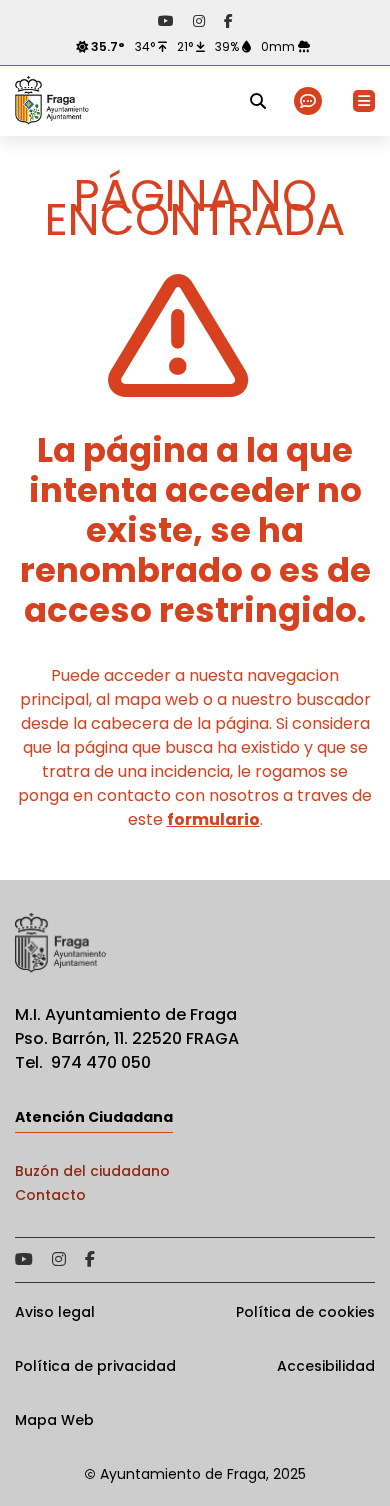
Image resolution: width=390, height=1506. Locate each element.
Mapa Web (54, 1420)
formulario (213, 819)
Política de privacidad (95, 1366)
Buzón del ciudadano (92, 1171)
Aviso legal (55, 1312)
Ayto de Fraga (52, 101)
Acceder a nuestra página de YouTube (166, 21)
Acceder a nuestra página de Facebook (228, 21)
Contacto (50, 1195)
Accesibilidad (326, 1366)
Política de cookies (305, 1312)
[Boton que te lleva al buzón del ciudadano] (309, 101)
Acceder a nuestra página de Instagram (199, 21)
